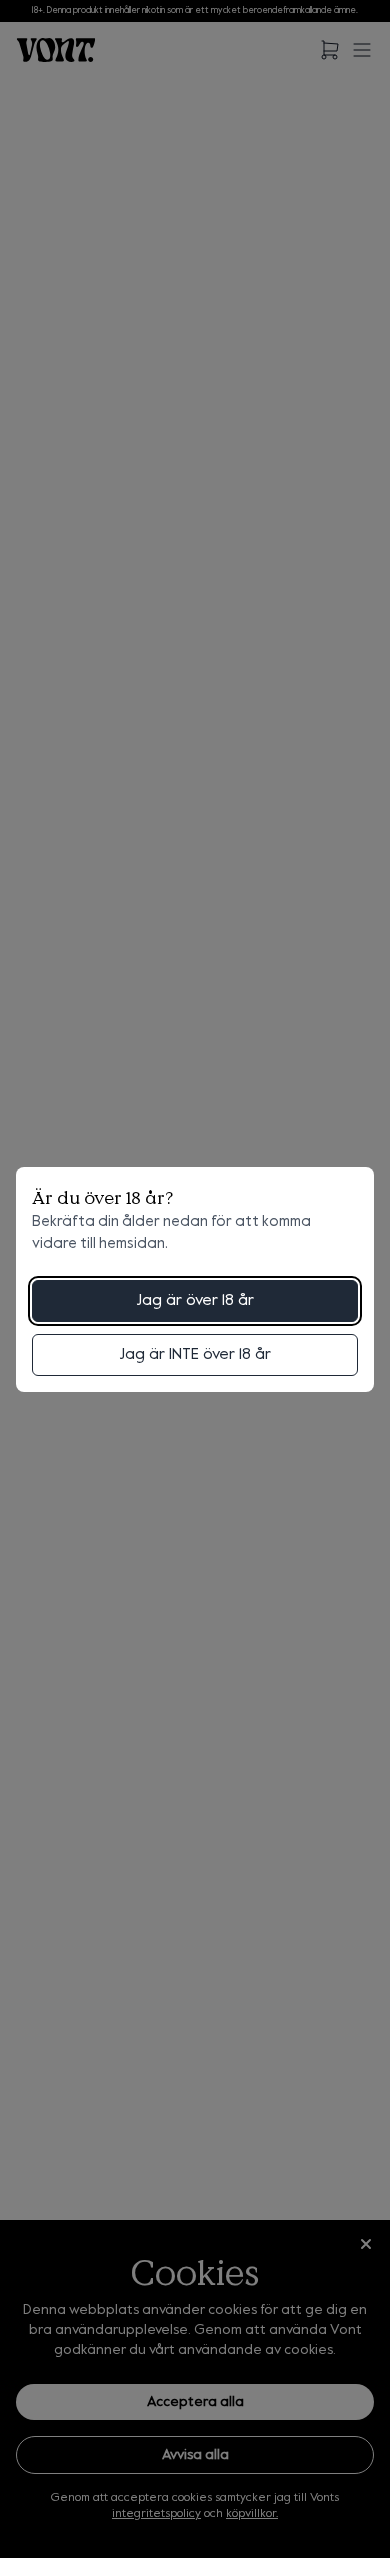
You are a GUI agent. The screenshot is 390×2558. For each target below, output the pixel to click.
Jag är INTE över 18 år (195, 1355)
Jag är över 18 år (195, 1301)
